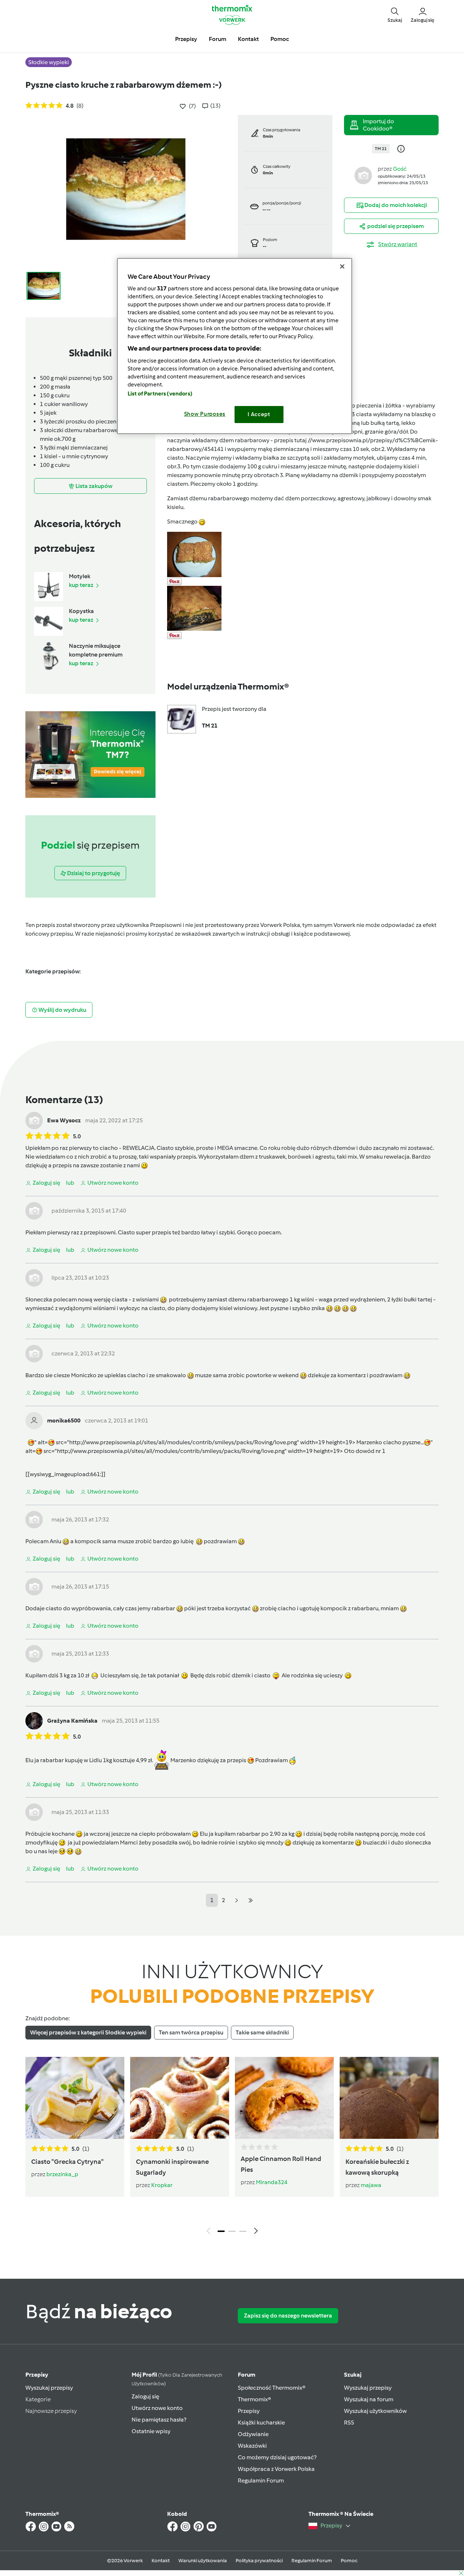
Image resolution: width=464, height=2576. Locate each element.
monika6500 (64, 1420)
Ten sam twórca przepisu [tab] (191, 2032)
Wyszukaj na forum (369, 2399)
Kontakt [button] (248, 39)
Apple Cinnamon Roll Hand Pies (281, 2164)
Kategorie (38, 2399)
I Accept (259, 414)
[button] (395, 15)
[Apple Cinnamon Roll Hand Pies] (284, 2098)
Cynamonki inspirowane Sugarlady (172, 2167)
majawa (371, 2185)
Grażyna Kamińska (72, 1721)
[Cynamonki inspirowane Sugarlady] (180, 2098)
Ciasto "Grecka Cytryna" (67, 2162)
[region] (235, 346)
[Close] (342, 266)
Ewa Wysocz (64, 1120)
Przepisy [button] (186, 39)
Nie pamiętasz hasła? (159, 2420)
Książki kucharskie (261, 2422)
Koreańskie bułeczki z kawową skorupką (377, 2167)
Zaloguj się (145, 2396)
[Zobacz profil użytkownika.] (363, 175)
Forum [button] (217, 39)
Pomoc (349, 2561)
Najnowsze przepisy (51, 2411)
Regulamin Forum (261, 2480)
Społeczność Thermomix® (272, 2388)
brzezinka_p (62, 2174)
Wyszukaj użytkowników (375, 2411)
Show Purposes (205, 414)
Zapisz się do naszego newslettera (288, 2316)
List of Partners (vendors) (160, 394)
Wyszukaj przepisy (49, 2388)
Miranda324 (272, 2182)
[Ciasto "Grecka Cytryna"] (75, 2098)
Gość (400, 169)
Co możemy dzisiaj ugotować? (277, 2457)
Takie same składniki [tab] (262, 2032)
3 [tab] (243, 2231)
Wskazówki (252, 2446)
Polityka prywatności (259, 2561)
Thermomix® (254, 2399)
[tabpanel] (232, 2148)
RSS (349, 2422)
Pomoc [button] (280, 39)
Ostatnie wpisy (151, 2431)
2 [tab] (232, 2231)
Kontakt (161, 2561)
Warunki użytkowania (203, 2561)
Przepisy (37, 2375)
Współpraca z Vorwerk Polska (276, 2469)
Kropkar (162, 2185)
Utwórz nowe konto (157, 2408)
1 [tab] (221, 2231)
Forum (246, 2375)
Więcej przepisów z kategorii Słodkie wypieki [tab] (88, 2032)
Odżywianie (253, 2434)
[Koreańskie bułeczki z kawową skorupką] (389, 2098)
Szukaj (353, 2375)
